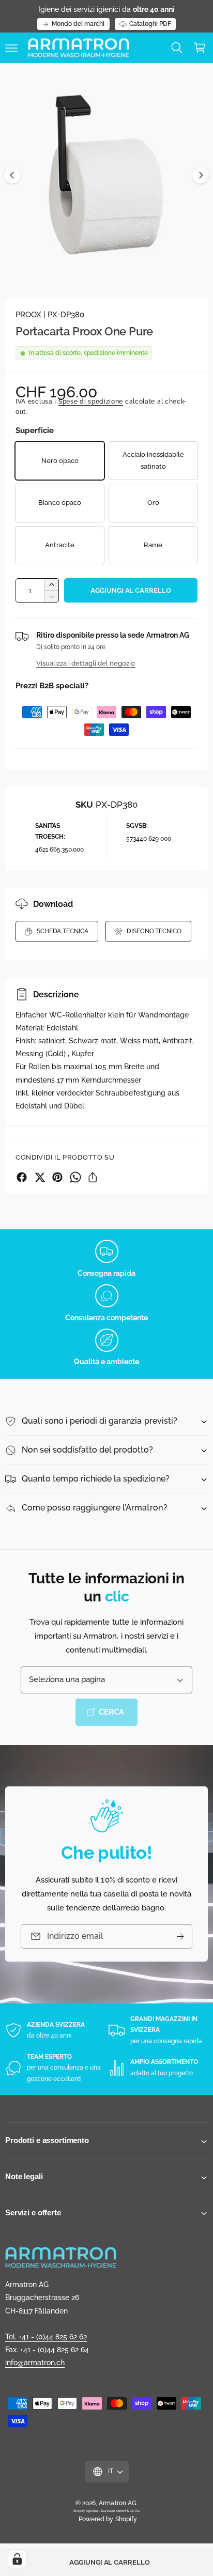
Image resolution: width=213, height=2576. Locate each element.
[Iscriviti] (180, 1937)
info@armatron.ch (35, 2363)
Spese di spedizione (91, 402)
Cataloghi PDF (150, 24)
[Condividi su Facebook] (22, 1177)
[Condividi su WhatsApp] (75, 1177)
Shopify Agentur (86, 2511)
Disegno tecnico (154, 931)
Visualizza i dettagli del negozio (86, 663)
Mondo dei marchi (78, 24)
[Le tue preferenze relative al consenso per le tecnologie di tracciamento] (17, 2559)
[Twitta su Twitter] (40, 1177)
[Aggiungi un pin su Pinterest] (57, 1177)
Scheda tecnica (63, 931)
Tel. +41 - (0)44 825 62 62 (46, 2337)
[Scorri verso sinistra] (12, 175)
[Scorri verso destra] (201, 175)
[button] (11, 48)
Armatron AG (117, 2503)
